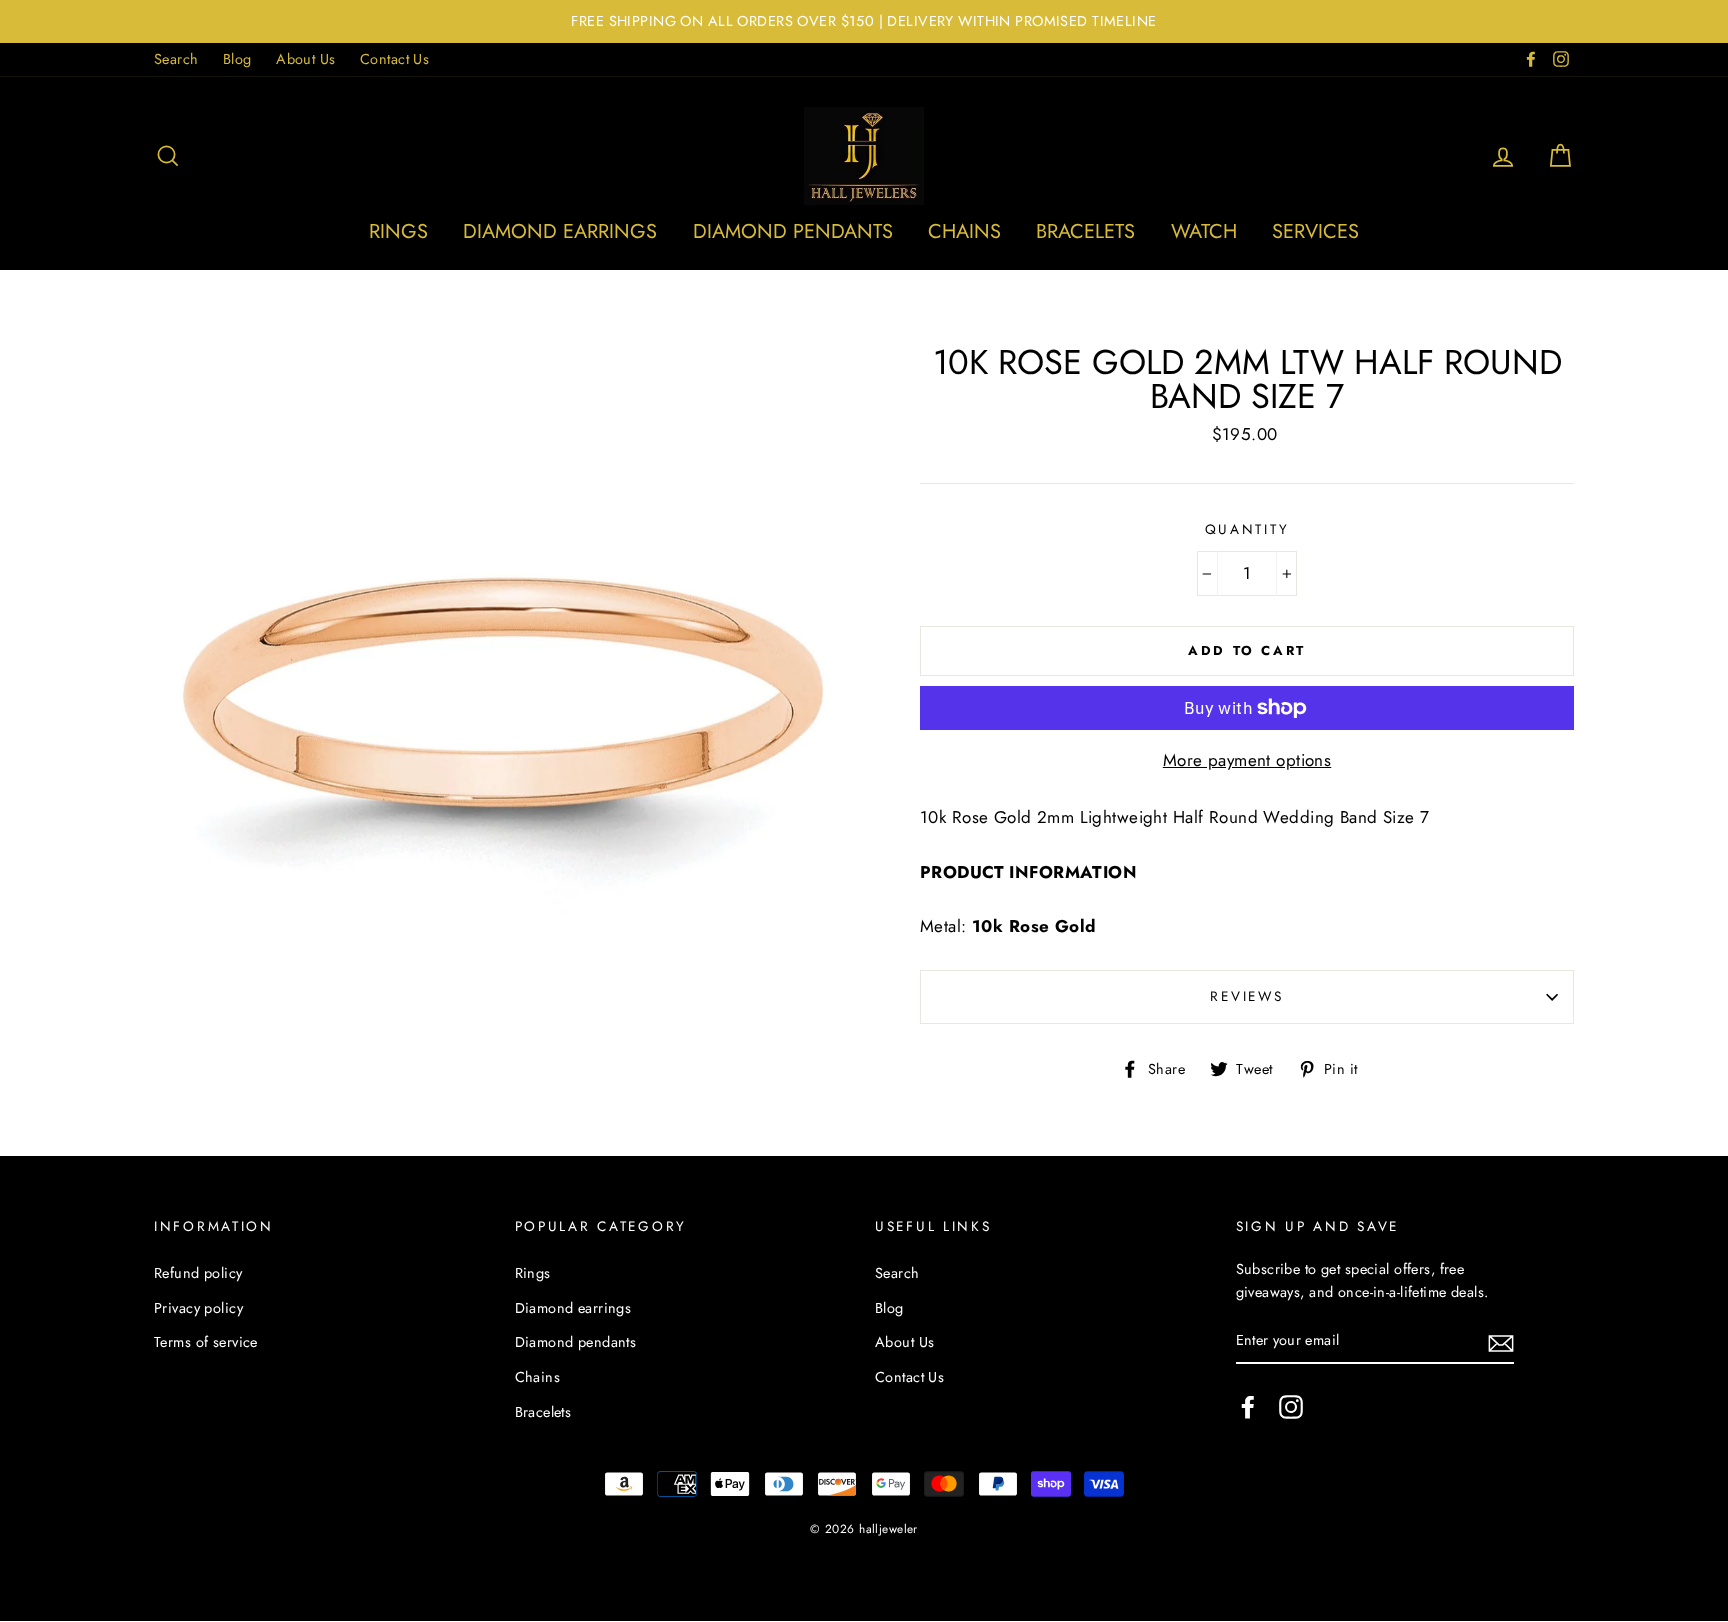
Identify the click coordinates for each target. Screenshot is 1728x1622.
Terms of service (206, 1342)
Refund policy (198, 1273)
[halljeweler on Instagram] (1291, 1406)
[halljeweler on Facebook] (1248, 1406)
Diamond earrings (560, 231)
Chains (964, 231)
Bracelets (1085, 231)
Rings (398, 231)
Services (1315, 231)
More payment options (1247, 760)
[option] (864, 21)
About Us (305, 59)
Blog (237, 59)
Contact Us (394, 59)
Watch (1204, 231)
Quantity (1247, 529)
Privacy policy (198, 1308)
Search (176, 59)
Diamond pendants (793, 231)
